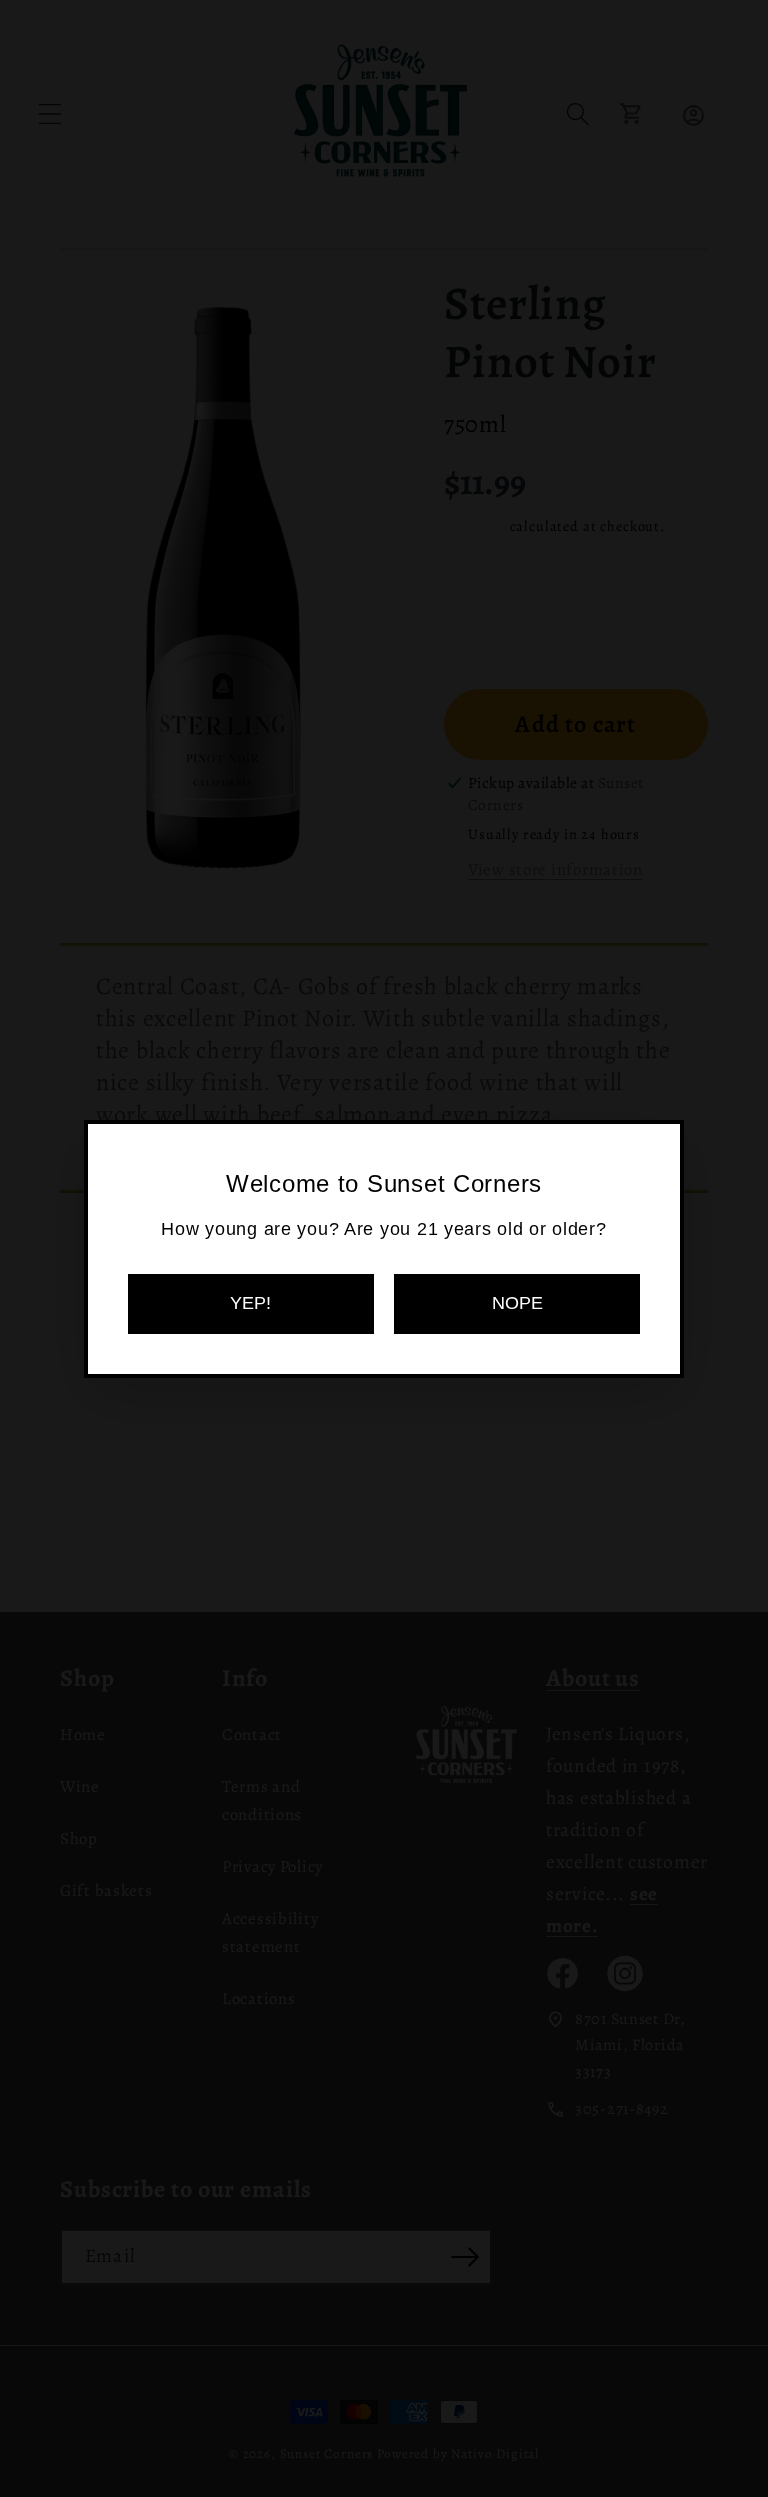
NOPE (517, 1303)
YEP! (250, 1303)
